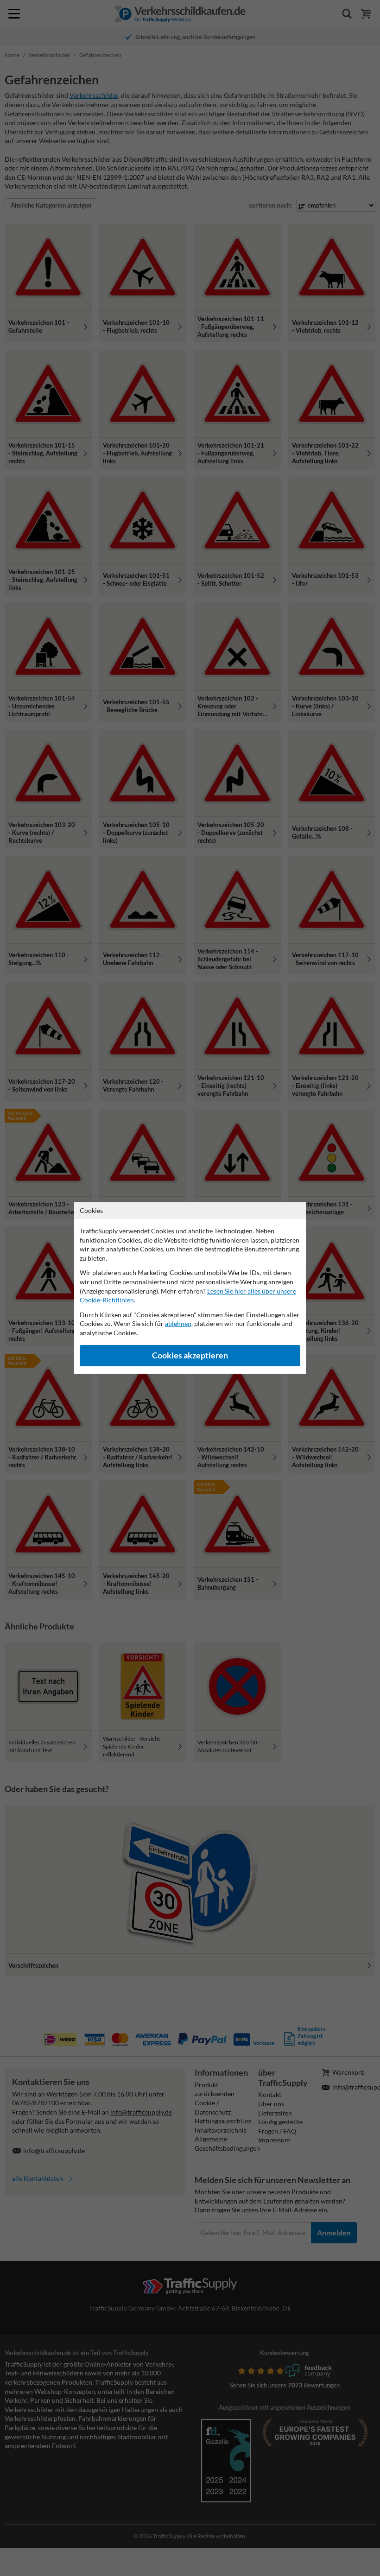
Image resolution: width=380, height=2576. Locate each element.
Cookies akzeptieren (190, 1355)
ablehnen (178, 1323)
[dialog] (190, 1288)
